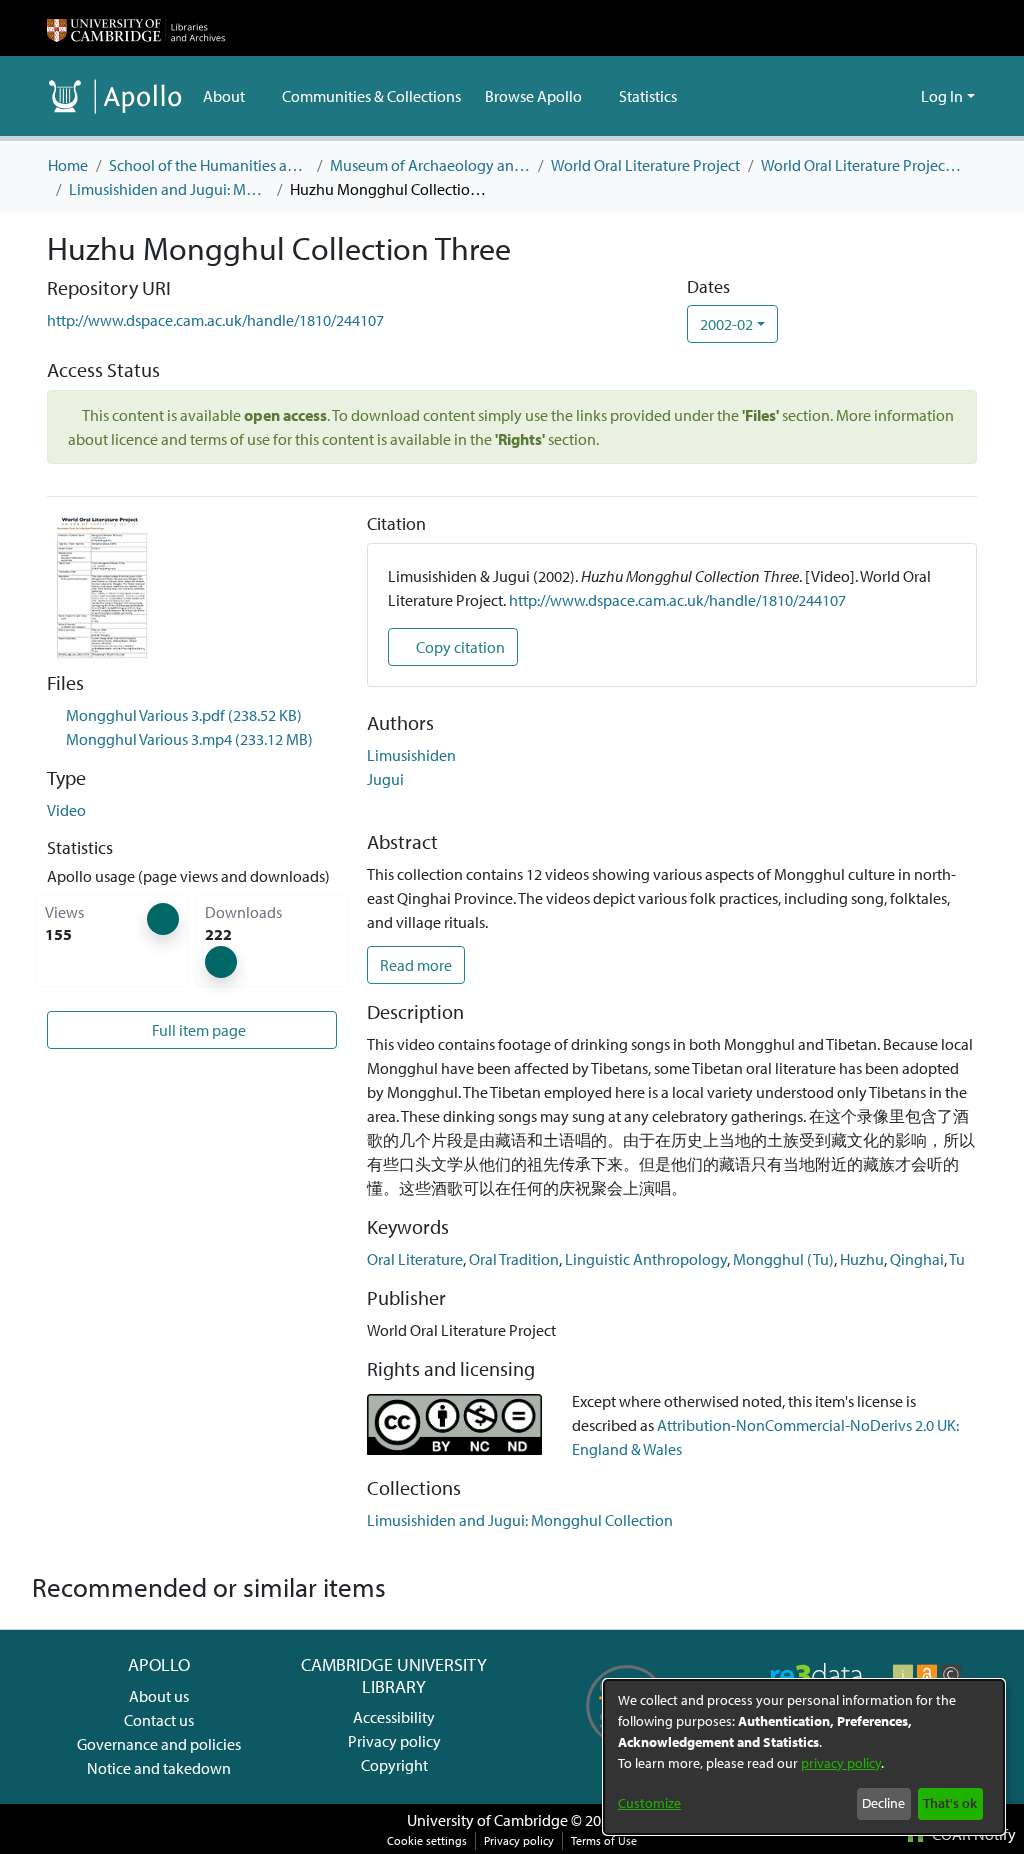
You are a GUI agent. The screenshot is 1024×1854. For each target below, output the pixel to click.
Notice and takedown (159, 1768)
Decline (883, 1803)
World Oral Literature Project (645, 165)
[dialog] (804, 1757)
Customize (649, 1803)
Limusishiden (411, 755)
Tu (957, 1259)
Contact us (159, 1720)
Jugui (385, 779)
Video (66, 810)
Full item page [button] (199, 1030)
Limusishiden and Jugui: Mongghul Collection (169, 189)
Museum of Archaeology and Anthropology (430, 165)
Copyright (394, 1765)
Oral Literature (415, 1259)
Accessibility (394, 1717)
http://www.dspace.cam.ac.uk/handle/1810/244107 (215, 320)
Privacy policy (394, 1741)
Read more (416, 965)
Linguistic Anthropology (646, 1259)
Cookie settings (427, 1840)
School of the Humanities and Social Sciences (209, 165)
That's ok (950, 1803)
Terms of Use (604, 1840)
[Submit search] (873, 96)
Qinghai (917, 1259)
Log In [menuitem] (942, 96)
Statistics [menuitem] (646, 96)
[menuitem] (230, 96)
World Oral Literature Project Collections (861, 165)
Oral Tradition (514, 1259)
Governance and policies (159, 1744)
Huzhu (862, 1259)
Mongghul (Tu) (783, 1259)
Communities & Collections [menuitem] (370, 96)
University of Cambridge (487, 1820)
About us (159, 1696)
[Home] (136, 28)
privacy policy (841, 1763)
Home (68, 165)
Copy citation (459, 647)
